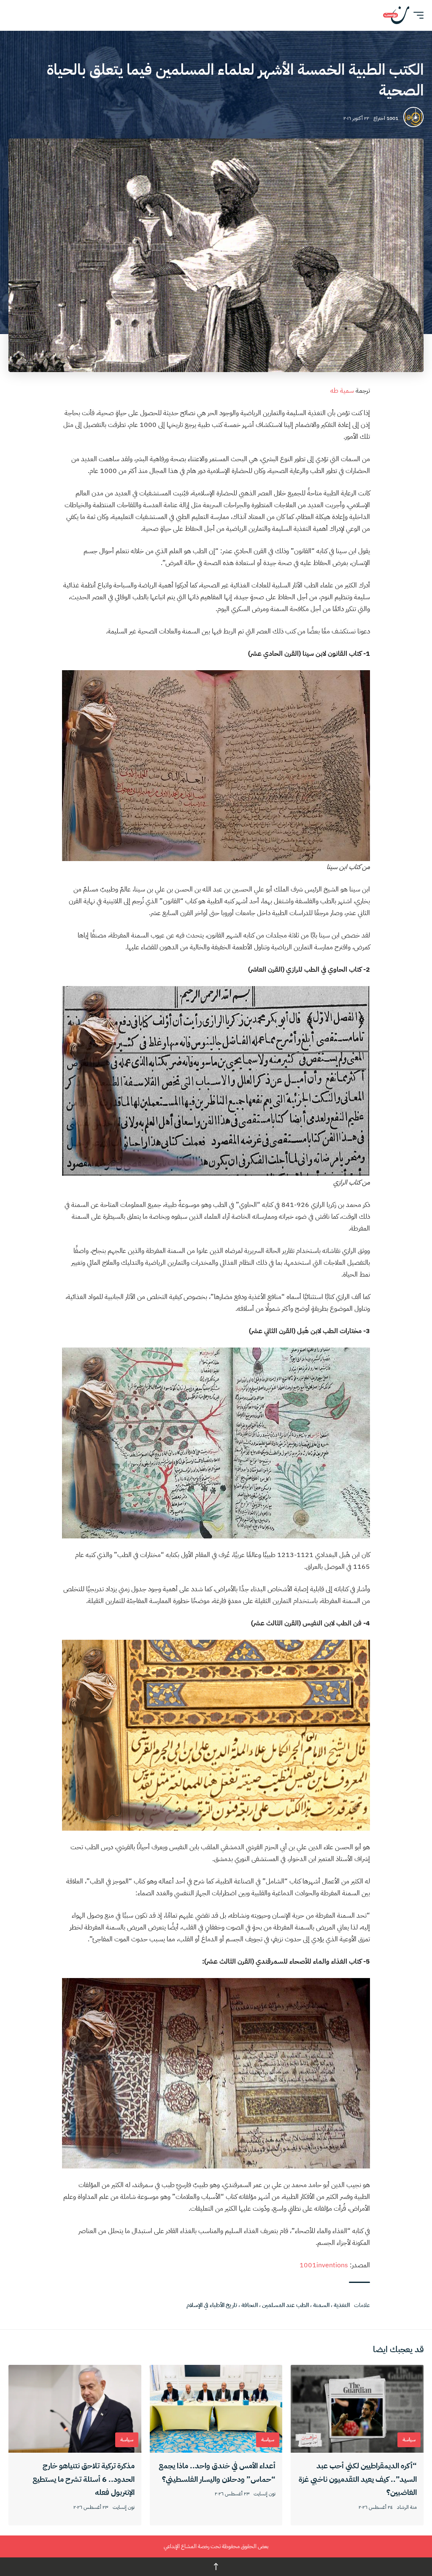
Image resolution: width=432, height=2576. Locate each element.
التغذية (342, 2305)
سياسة (409, 2440)
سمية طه (342, 391)
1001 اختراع (386, 118)
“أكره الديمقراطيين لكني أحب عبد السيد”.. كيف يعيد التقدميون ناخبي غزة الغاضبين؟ (358, 2479)
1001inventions (323, 2265)
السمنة (321, 2305)
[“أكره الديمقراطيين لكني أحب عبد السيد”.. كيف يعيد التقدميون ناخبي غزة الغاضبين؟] (357, 2409)
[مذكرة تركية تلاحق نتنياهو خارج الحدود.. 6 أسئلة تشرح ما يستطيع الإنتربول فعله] (75, 2409)
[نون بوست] (396, 15)
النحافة (250, 2305)
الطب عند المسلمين (285, 2305)
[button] (416, 15)
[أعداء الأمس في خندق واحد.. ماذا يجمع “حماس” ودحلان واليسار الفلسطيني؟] (216, 2409)
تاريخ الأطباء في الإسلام (212, 2305)
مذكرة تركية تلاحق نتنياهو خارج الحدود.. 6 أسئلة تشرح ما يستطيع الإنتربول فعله (84, 2479)
